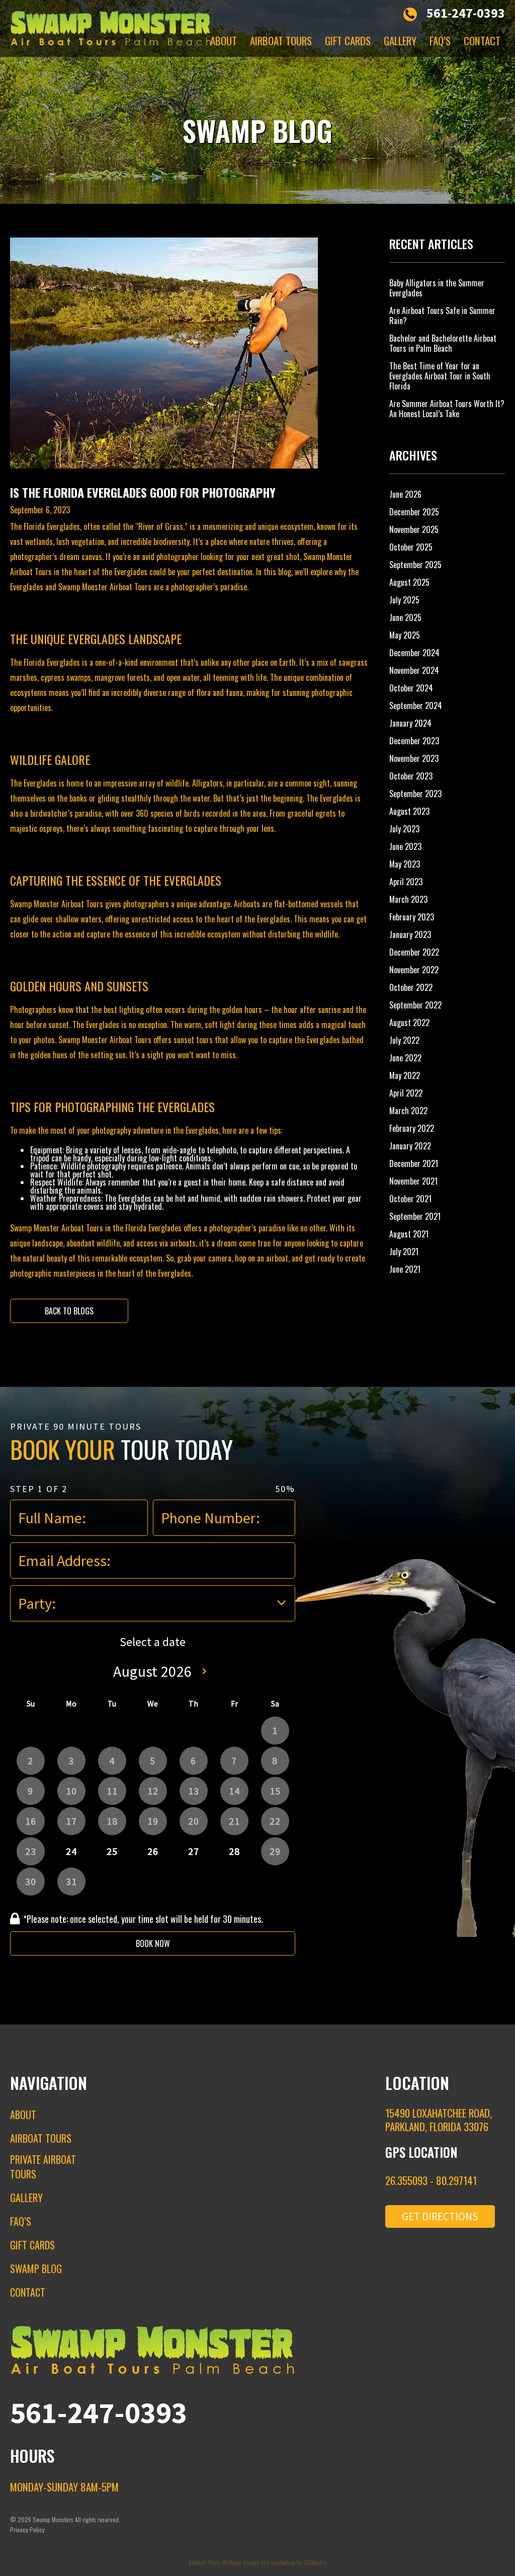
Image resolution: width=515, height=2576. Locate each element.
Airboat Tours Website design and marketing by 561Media (257, 2562)
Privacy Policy (27, 2529)
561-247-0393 (466, 13)
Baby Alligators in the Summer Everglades (437, 288)
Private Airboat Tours (43, 2167)
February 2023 (412, 917)
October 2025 (411, 547)
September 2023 (415, 794)
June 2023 (405, 846)
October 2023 (411, 776)
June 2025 (405, 617)
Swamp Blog (36, 2269)
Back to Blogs (69, 1311)
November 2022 (414, 970)
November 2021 (413, 1181)
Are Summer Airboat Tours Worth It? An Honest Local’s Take (447, 409)
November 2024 (414, 670)
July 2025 (404, 600)
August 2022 (409, 1023)
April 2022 (406, 1093)
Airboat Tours (281, 41)
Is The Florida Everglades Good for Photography (143, 492)
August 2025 (409, 582)
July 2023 (404, 829)
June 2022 (405, 1058)
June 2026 (405, 494)
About (224, 41)
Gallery (400, 41)
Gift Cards (348, 41)
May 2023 (405, 864)
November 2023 (414, 758)
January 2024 (410, 723)
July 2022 (404, 1040)
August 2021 (409, 1234)
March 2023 (408, 899)
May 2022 (405, 1075)
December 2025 (414, 512)
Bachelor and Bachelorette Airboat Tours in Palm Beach (443, 343)
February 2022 (412, 1128)
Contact (482, 41)
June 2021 (405, 1269)
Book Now (153, 1943)
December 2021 (414, 1163)
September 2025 (415, 565)
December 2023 (414, 741)
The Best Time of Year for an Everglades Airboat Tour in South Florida (440, 376)
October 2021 (410, 1199)
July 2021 (404, 1252)
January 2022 (410, 1146)
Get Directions (440, 2216)
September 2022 (415, 1005)
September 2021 (415, 1216)
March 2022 (408, 1111)
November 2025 (414, 529)
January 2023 (410, 934)
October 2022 (411, 987)
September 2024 (416, 706)
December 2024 (414, 653)
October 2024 (411, 688)
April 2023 (406, 882)
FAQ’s (440, 41)
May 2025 (405, 635)
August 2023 (409, 811)
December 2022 (414, 952)
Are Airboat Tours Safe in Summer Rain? (442, 316)
